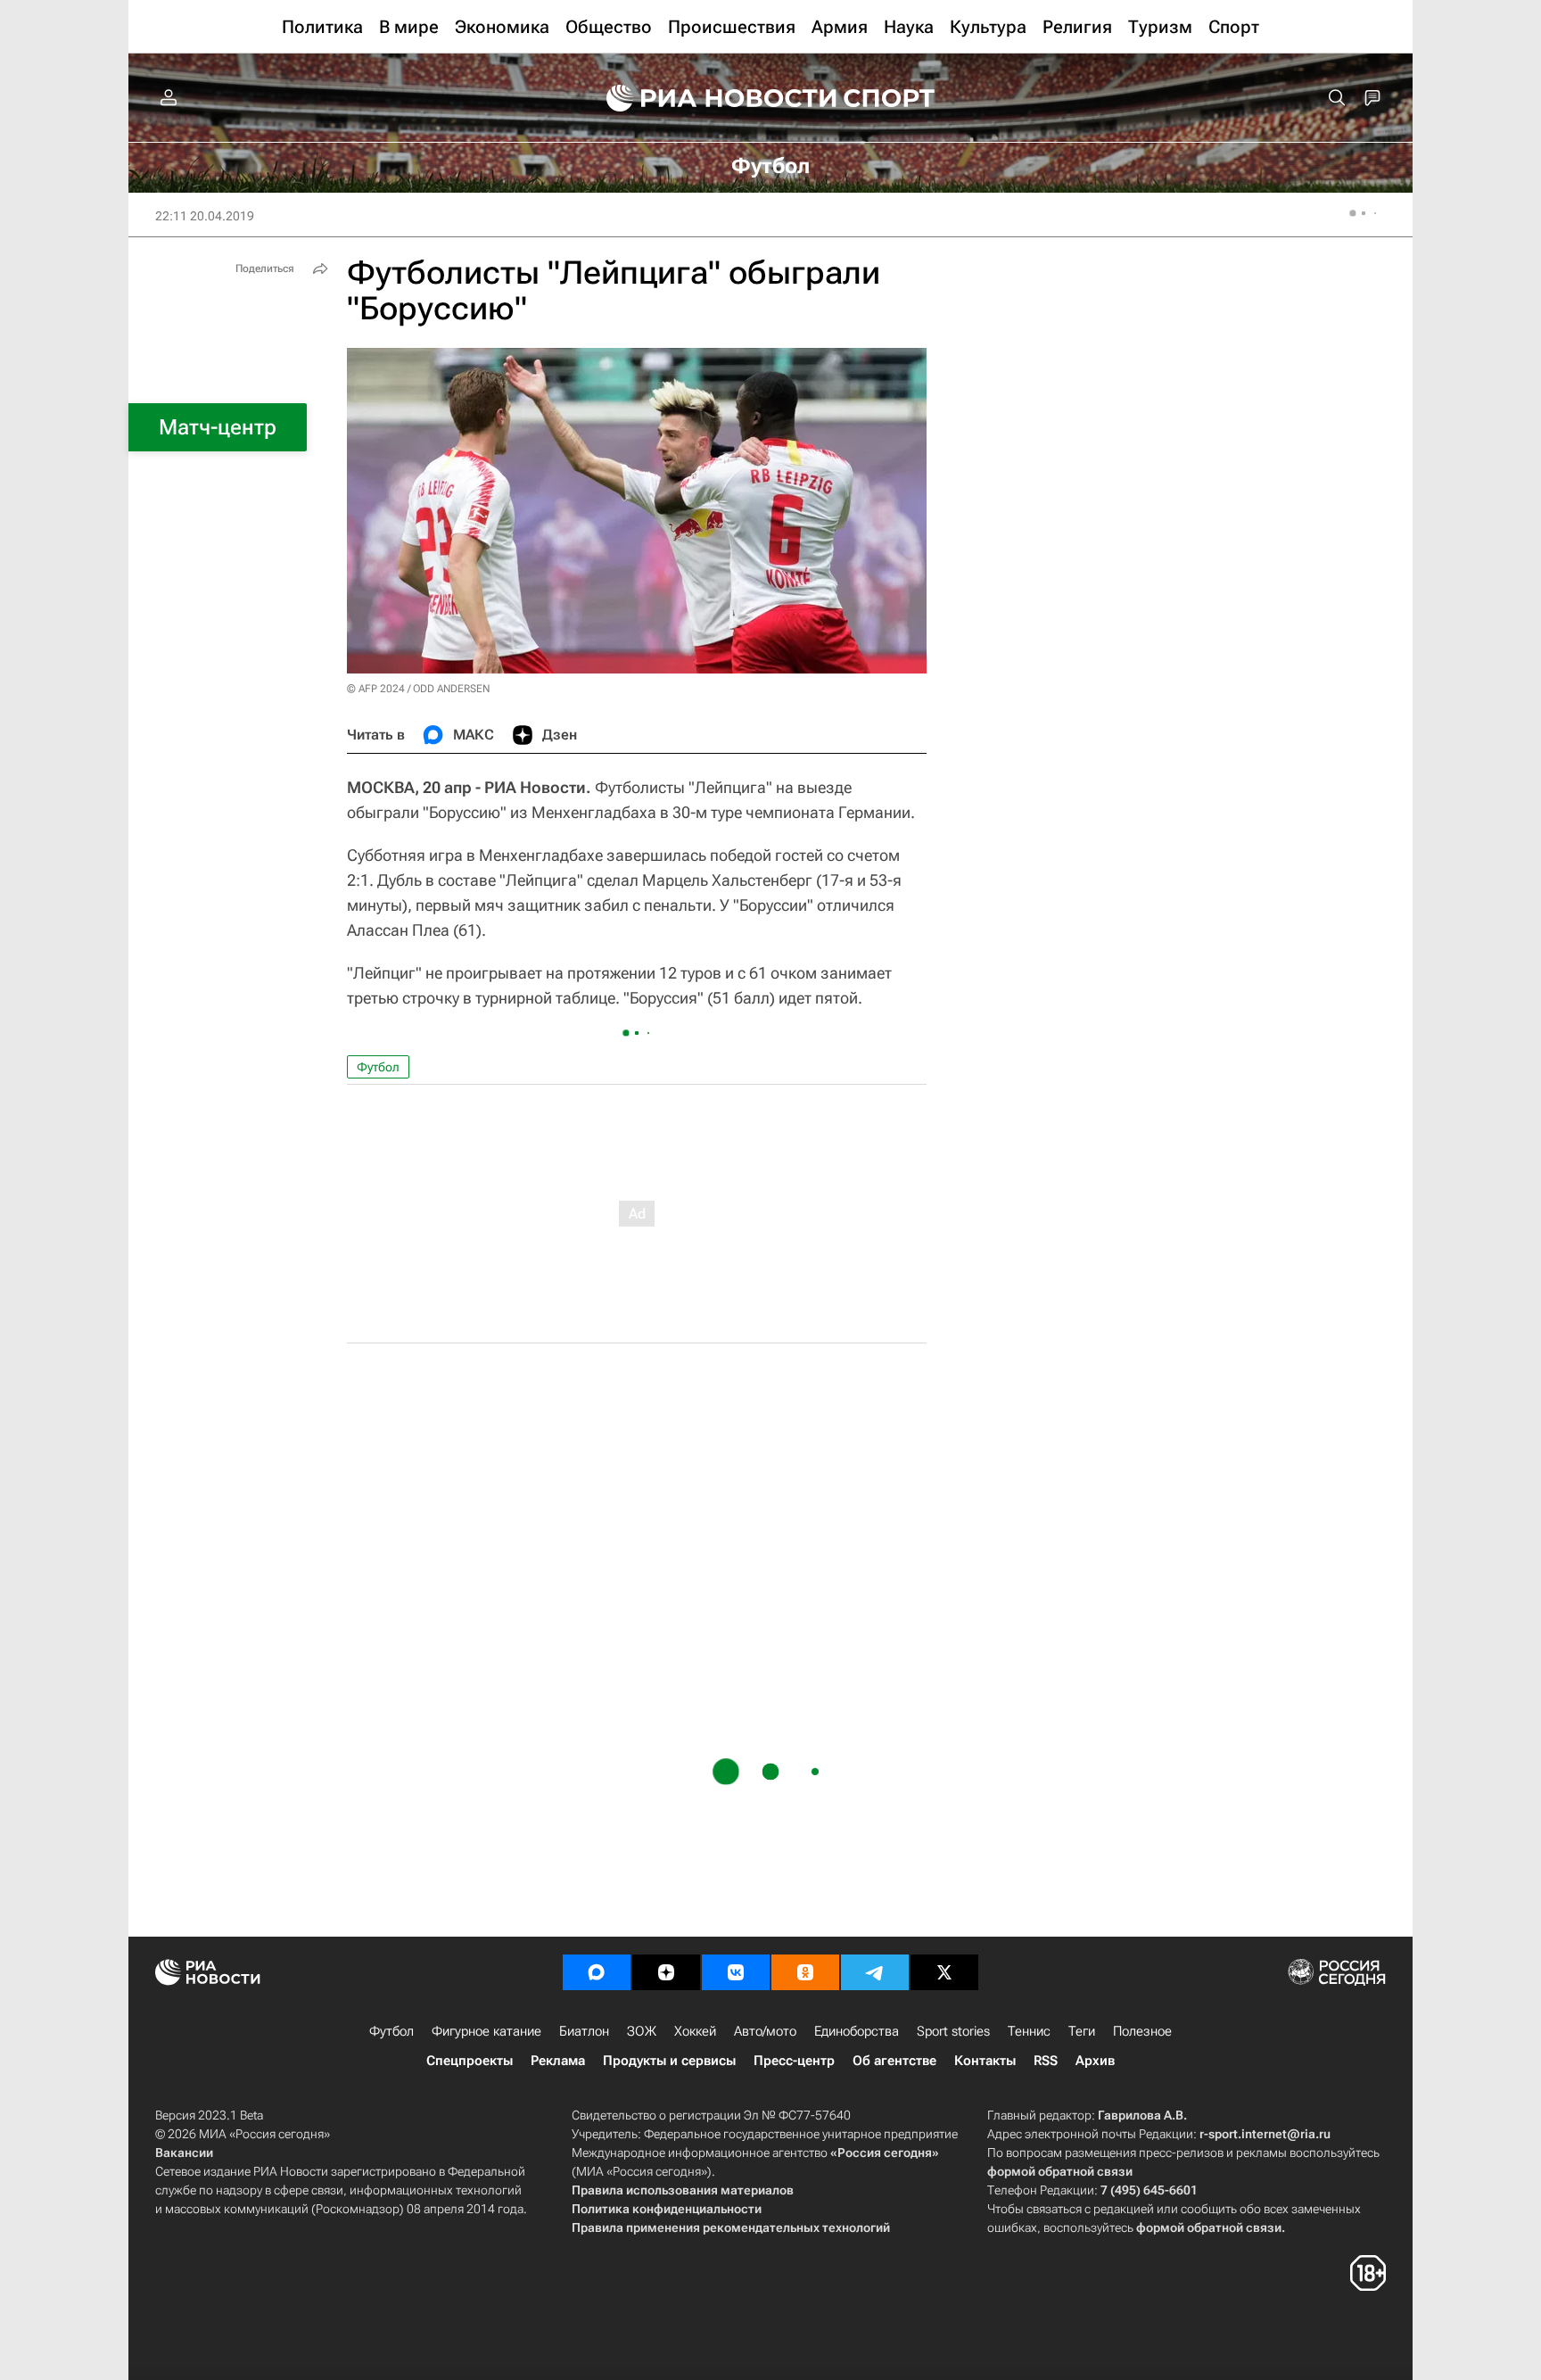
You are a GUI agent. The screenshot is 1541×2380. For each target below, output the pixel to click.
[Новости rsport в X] (944, 1972)
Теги (1082, 2031)
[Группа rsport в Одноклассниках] (805, 1972)
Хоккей (695, 2031)
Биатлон (584, 2031)
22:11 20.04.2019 (205, 216)
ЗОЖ (642, 2031)
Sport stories (953, 2031)
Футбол (378, 1067)
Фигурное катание (486, 2031)
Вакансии (184, 2153)
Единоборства (857, 2031)
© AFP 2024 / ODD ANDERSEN (418, 689)
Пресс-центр (794, 2061)
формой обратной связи (1060, 2171)
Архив (1095, 2061)
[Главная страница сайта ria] (710, 98)
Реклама (558, 2061)
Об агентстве (894, 2061)
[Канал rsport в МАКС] (597, 1972)
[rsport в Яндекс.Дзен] (666, 1972)
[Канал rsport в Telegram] (875, 1972)
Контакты (985, 2061)
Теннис (1029, 2031)
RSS (1046, 2061)
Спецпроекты (470, 2061)
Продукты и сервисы (669, 2061)
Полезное (1142, 2031)
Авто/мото (765, 2031)
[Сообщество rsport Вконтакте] (736, 1972)
